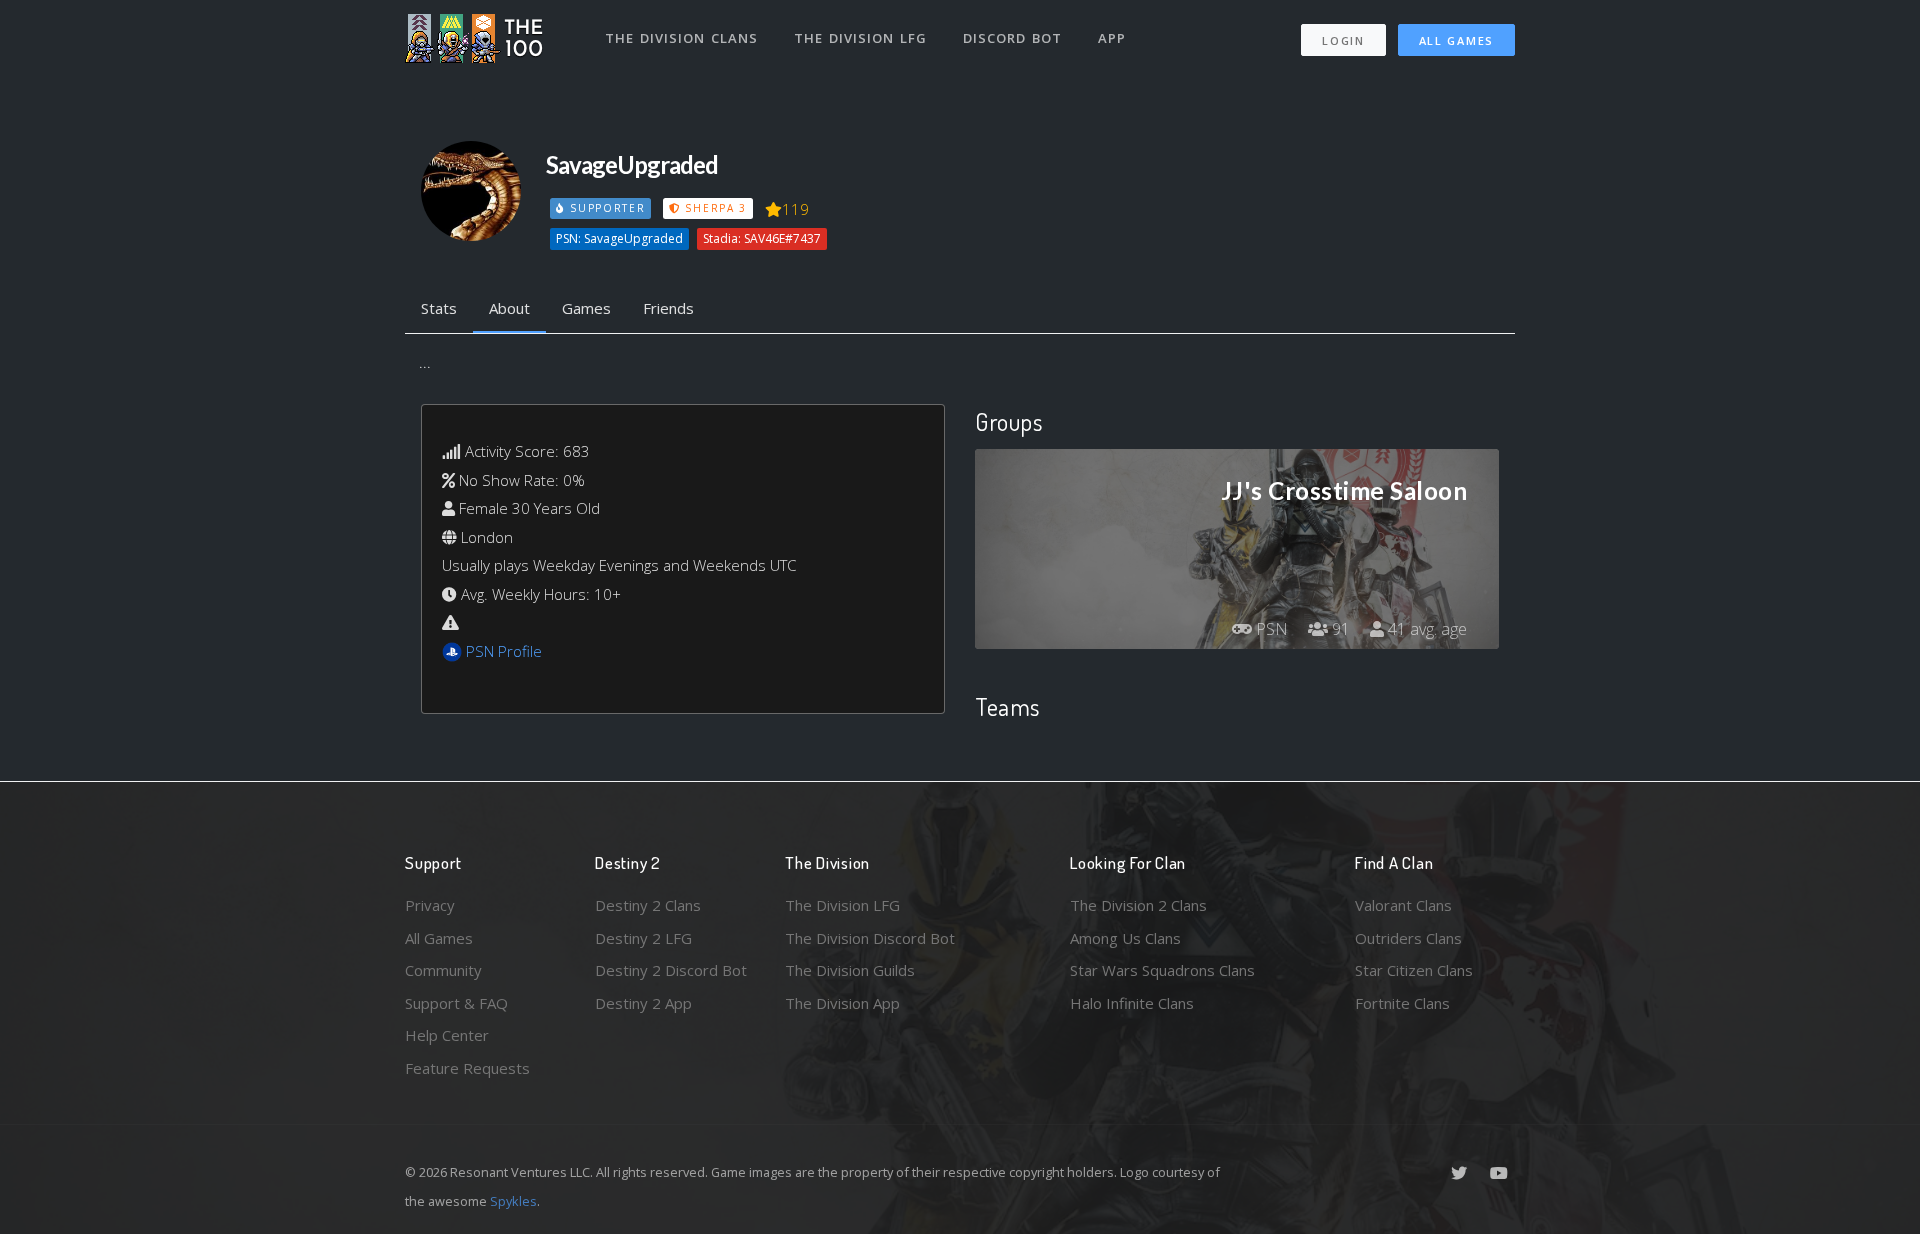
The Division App (842, 1003)
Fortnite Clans (1402, 1003)
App (1112, 38)
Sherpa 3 (714, 208)
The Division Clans (681, 38)
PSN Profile (504, 651)
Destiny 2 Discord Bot (671, 970)
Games (586, 308)
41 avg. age (1425, 629)
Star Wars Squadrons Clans (1162, 970)
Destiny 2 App (643, 1003)
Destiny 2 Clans (648, 905)
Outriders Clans (1408, 938)
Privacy (430, 905)
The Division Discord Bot (870, 938)
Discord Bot (1012, 38)
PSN (1270, 629)
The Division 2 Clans (1138, 905)
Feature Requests (467, 1068)
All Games (1456, 40)
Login (1343, 40)
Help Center (447, 1035)
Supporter (605, 208)
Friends (668, 308)
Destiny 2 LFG (643, 938)
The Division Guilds (850, 970)
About (509, 308)
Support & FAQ (456, 1003)
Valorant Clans (1403, 905)
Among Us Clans (1125, 938)
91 (1339, 629)
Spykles (513, 1201)
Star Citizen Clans (1414, 970)
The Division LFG (860, 38)
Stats (439, 308)
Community (443, 970)
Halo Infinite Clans (1132, 1003)
